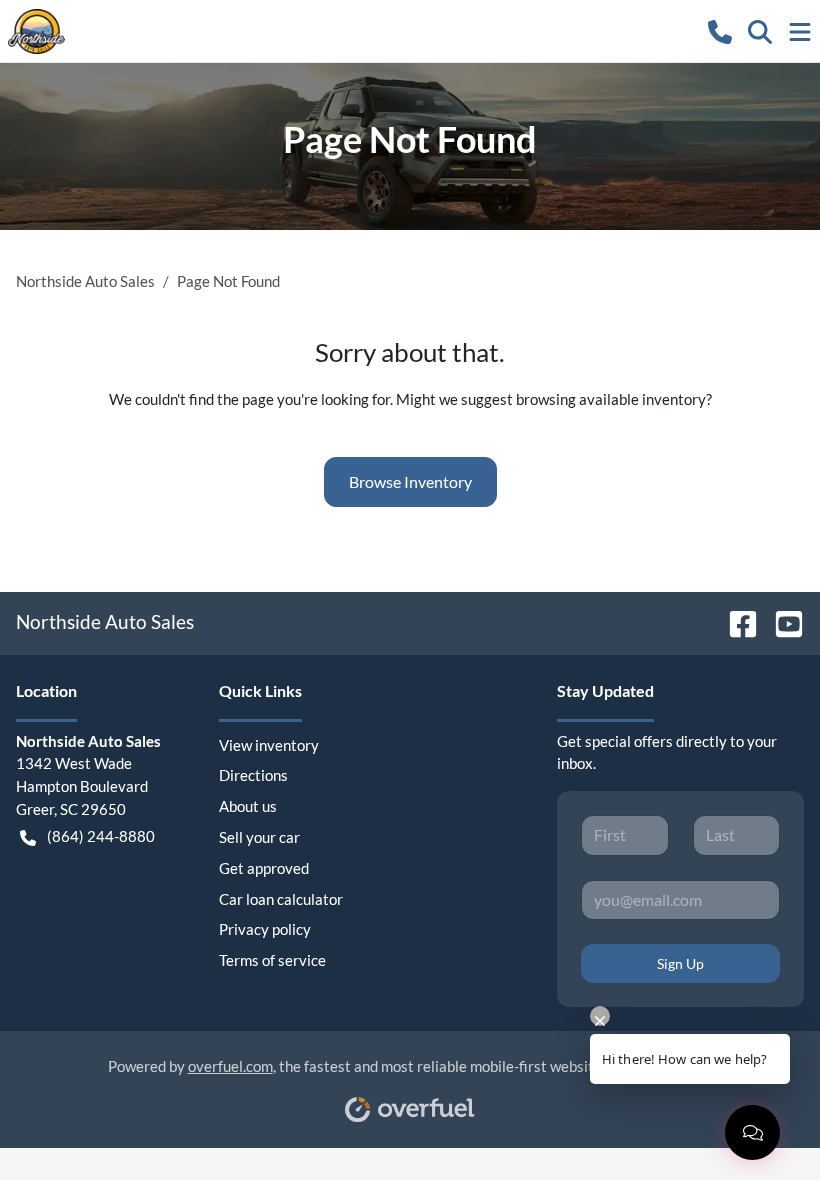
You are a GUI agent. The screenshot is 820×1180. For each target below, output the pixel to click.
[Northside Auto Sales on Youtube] (781, 621)
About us (248, 806)
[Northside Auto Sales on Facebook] (735, 621)
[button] (720, 30)
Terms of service (272, 960)
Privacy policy (265, 929)
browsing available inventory (611, 399)
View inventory (269, 745)
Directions (253, 775)
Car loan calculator (281, 899)
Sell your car (259, 837)
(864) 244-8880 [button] (101, 836)
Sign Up (680, 963)
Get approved (264, 868)
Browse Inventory (410, 481)
